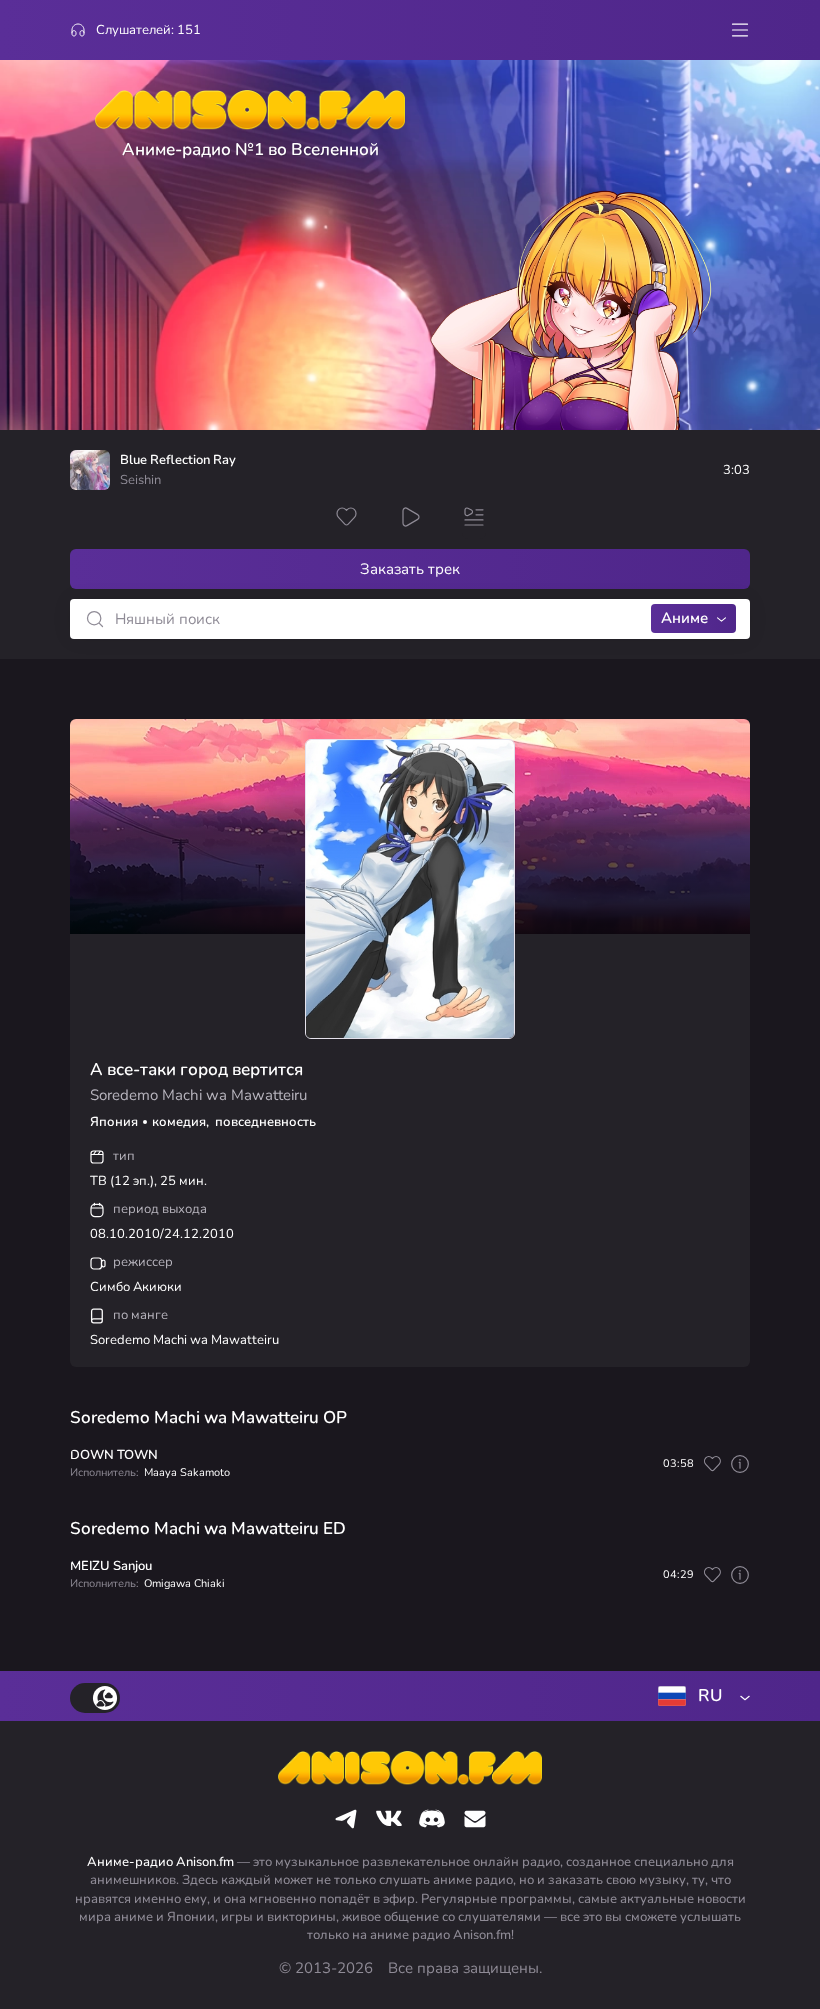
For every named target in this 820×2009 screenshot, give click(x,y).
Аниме (684, 618)
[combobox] (700, 1696)
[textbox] (700, 1696)
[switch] (95, 1698)
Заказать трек (410, 569)
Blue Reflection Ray (178, 460)
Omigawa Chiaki (184, 1583)
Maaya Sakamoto (187, 1472)
